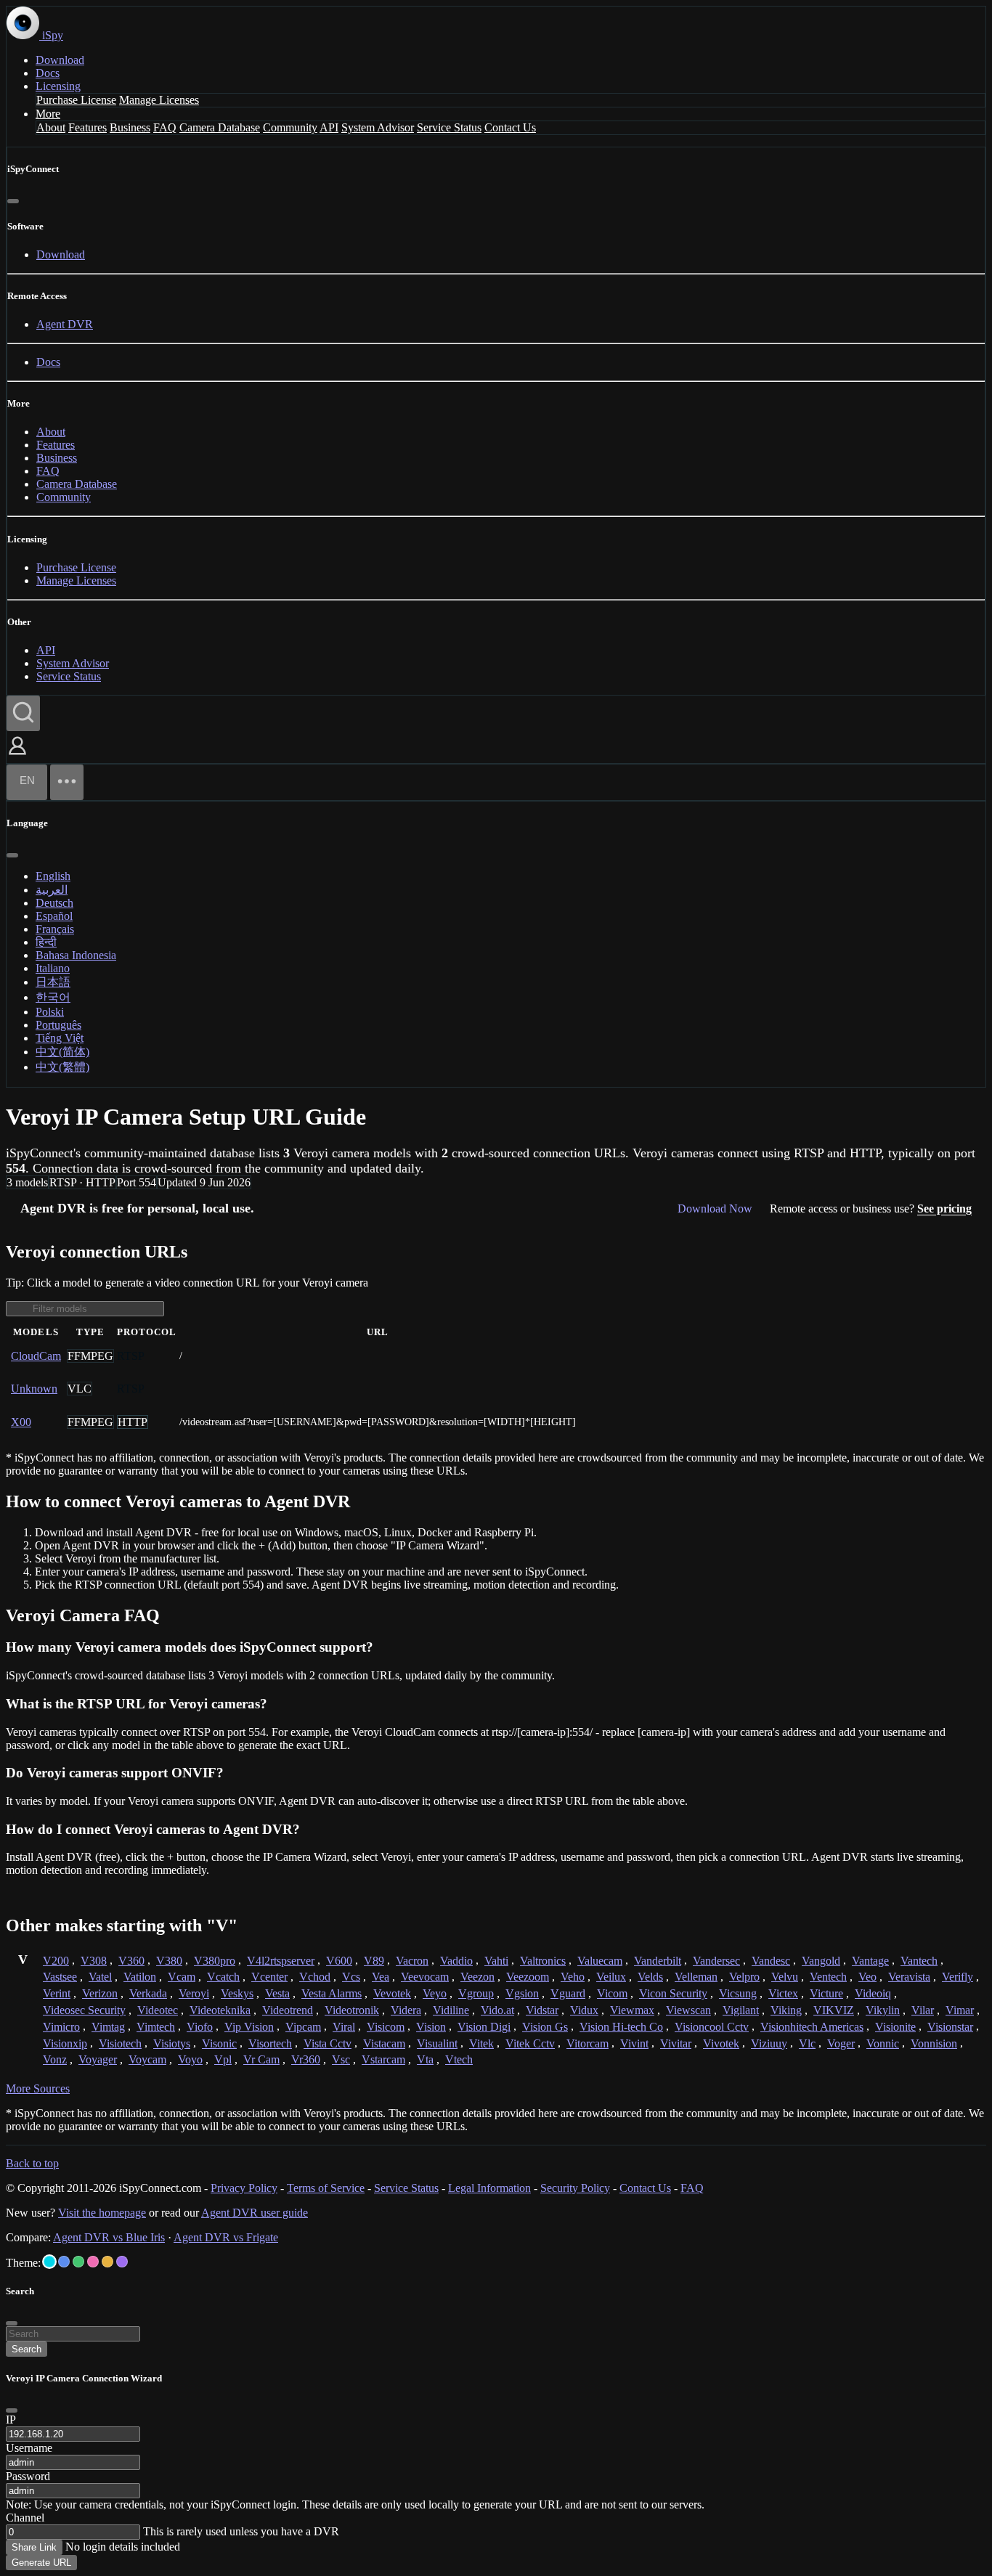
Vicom (612, 1993)
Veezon (477, 1977)
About (51, 127)
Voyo (190, 2059)
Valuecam (600, 1961)
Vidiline (451, 2010)
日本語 (53, 982)
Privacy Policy (244, 2188)
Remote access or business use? (871, 1208)
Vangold (821, 1961)
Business (130, 127)
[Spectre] (49, 2262)
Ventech (828, 1977)
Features (88, 127)
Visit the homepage (102, 2213)
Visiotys (172, 2043)
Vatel (100, 1977)
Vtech (459, 2059)
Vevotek (392, 1993)
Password (28, 2476)
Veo (867, 1977)
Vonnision (934, 2043)
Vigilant (741, 2010)
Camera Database (220, 127)
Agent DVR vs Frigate (226, 2237)
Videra (406, 2010)
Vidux (584, 2010)
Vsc (341, 2059)
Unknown (34, 1389)
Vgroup (476, 1993)
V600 (339, 1961)
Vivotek (721, 2043)
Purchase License (76, 100)
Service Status (449, 127)
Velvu (785, 1977)
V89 (374, 1961)
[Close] (13, 201)
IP (11, 2420)
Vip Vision (249, 2027)
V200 (56, 1961)
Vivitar (676, 2043)
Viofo (200, 2027)
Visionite (895, 2027)
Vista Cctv (328, 2043)
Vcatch (223, 1977)
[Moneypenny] (93, 2262)
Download (60, 60)
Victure (826, 1993)
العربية (52, 890)
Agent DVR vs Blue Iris (109, 2237)
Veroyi (194, 1993)
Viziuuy (769, 2043)
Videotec (158, 2010)
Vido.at (497, 2010)
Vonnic (883, 2043)
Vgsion (522, 1993)
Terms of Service (326, 2188)
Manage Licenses (159, 100)
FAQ (165, 127)
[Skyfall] (78, 2262)
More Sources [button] (38, 2088)
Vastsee (60, 1977)
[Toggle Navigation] (67, 782)
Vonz (55, 2059)
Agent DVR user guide (255, 2213)
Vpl (223, 2059)
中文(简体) (62, 1052)
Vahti (496, 1961)
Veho (573, 1977)
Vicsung (738, 1993)
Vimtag (108, 2027)
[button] (17, 756)
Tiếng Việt (60, 1038)
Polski (50, 1012)
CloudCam (36, 1356)
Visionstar (950, 2027)
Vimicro (61, 2027)
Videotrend (288, 2010)
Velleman (696, 1977)
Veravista (909, 1977)
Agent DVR (65, 324)
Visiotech (120, 2043)
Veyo (435, 1993)
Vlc (807, 2043)
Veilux (611, 1977)
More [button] (48, 114)
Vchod (315, 1977)
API (329, 127)
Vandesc (771, 1961)
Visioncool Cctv (712, 2027)
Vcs (351, 1977)
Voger (841, 2043)
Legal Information (489, 2188)
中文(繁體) (62, 1067)
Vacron (412, 1961)
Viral (344, 2027)
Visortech (270, 2043)
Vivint (634, 2043)
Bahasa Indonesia (76, 955)
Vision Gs (545, 2027)
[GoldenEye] (107, 2262)
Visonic (219, 2043)
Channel (25, 2518)
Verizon (100, 1993)
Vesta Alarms (332, 1993)
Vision (431, 2027)
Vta (425, 2059)
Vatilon (140, 1977)
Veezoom (528, 1977)
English (53, 876)
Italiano (53, 968)
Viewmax (632, 2010)
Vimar (960, 2010)
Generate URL (41, 2563)
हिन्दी (46, 942)
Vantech (919, 1961)
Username (29, 2448)
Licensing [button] (58, 86)
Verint (57, 1993)
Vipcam (303, 2027)
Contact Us (510, 127)
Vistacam (384, 2043)
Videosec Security (84, 2010)
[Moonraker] (64, 2262)
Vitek (481, 2043)
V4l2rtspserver (281, 1961)
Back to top (32, 2163)
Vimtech (156, 2027)
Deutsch (54, 903)
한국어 (53, 997)
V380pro (215, 1961)
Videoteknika (220, 2010)
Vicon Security (673, 1993)
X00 (21, 1422)
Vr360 (306, 2059)
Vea (381, 1977)
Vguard (568, 1993)
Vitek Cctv (530, 2043)
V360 (131, 1961)
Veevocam (425, 1977)
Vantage (870, 1961)
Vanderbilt (658, 1961)
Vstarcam (383, 2059)
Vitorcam (588, 2043)
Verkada (148, 1993)
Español (54, 916)
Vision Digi (484, 2027)
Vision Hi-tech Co (621, 2027)
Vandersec (716, 1961)
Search (27, 2349)
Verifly (958, 1977)
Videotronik (352, 2010)
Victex (783, 1993)
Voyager (98, 2059)
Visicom (386, 2027)
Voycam (147, 2059)
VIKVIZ (834, 2010)
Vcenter (269, 1977)
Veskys (237, 1993)
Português (58, 1025)
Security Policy (575, 2188)
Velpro (744, 1977)
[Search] (23, 713)
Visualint (437, 2043)
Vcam (182, 1977)
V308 (94, 1961)
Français (55, 929)
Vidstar (542, 2010)
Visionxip (65, 2043)
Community (290, 127)
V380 (169, 1961)
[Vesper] (122, 2262)
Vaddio (456, 1961)
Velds (650, 1977)
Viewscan (688, 2010)
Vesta (277, 1993)
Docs (48, 73)
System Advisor (378, 127)
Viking (786, 2010)
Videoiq (873, 1993)
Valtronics (543, 1961)
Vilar (923, 2010)
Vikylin (883, 2010)
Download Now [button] (715, 1208)
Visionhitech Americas (812, 2027)
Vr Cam (261, 2059)
